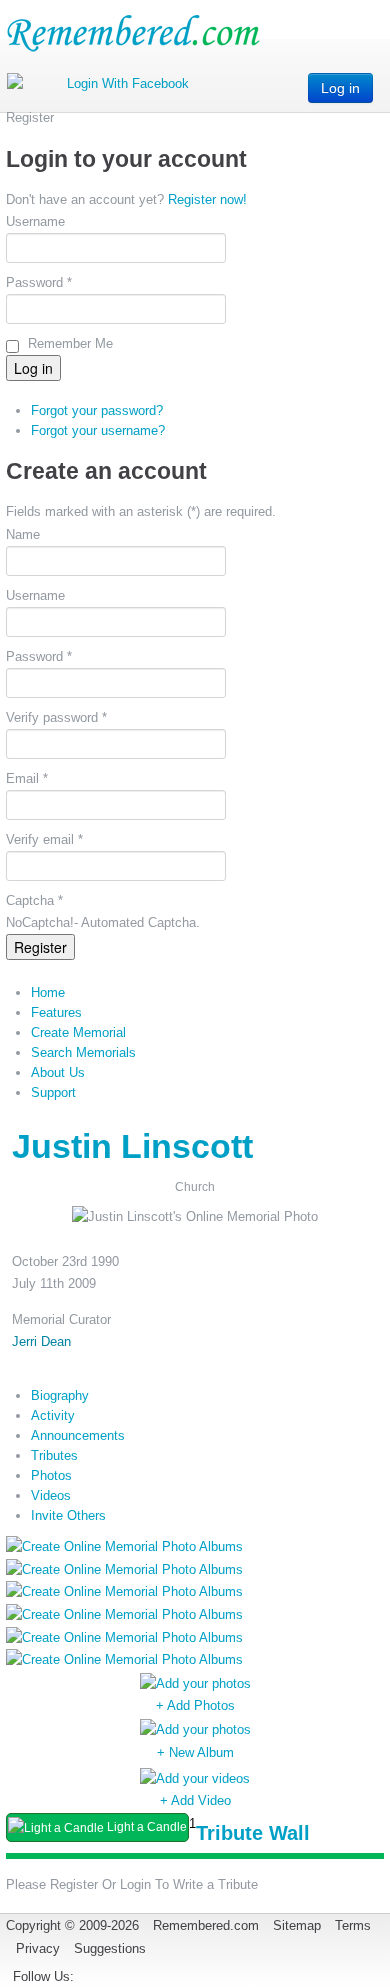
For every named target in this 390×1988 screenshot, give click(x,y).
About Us (58, 1072)
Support (53, 1092)
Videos (51, 1495)
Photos (51, 1475)
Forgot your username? (98, 430)
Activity (53, 1415)
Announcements (78, 1435)
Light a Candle (145, 1827)
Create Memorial (78, 1032)
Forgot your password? (97, 410)
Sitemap (297, 1925)
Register (40, 947)
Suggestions (110, 1948)
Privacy (38, 1948)
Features (56, 1012)
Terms (353, 1925)
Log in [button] (340, 88)
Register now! (207, 199)
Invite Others (68, 1515)
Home (48, 992)
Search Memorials (83, 1052)
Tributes (54, 1455)
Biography (60, 1395)
